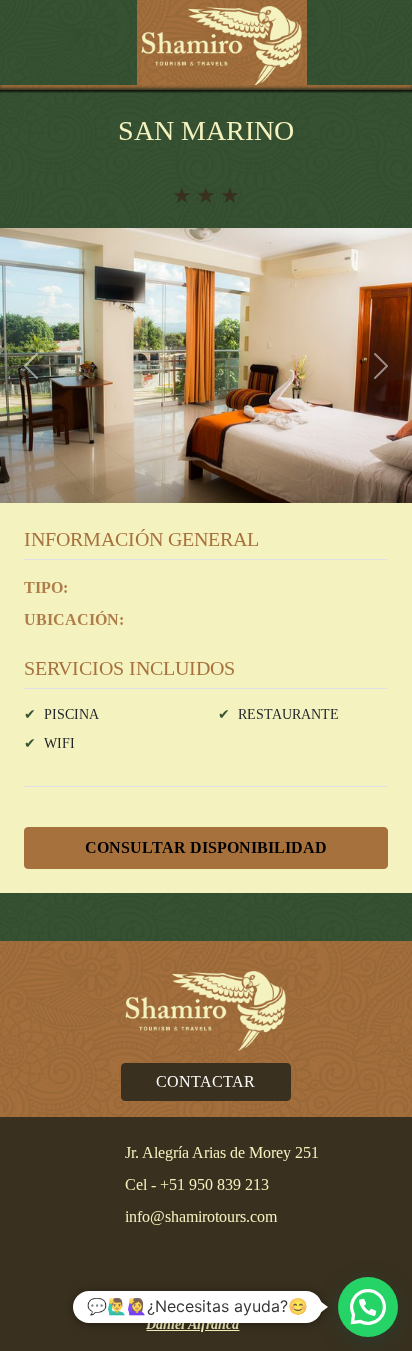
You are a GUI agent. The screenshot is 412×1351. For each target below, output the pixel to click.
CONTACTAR (205, 1081)
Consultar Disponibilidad (206, 847)
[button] (37, 45)
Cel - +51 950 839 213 (197, 1184)
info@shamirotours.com (201, 1216)
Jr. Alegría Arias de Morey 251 (222, 1152)
